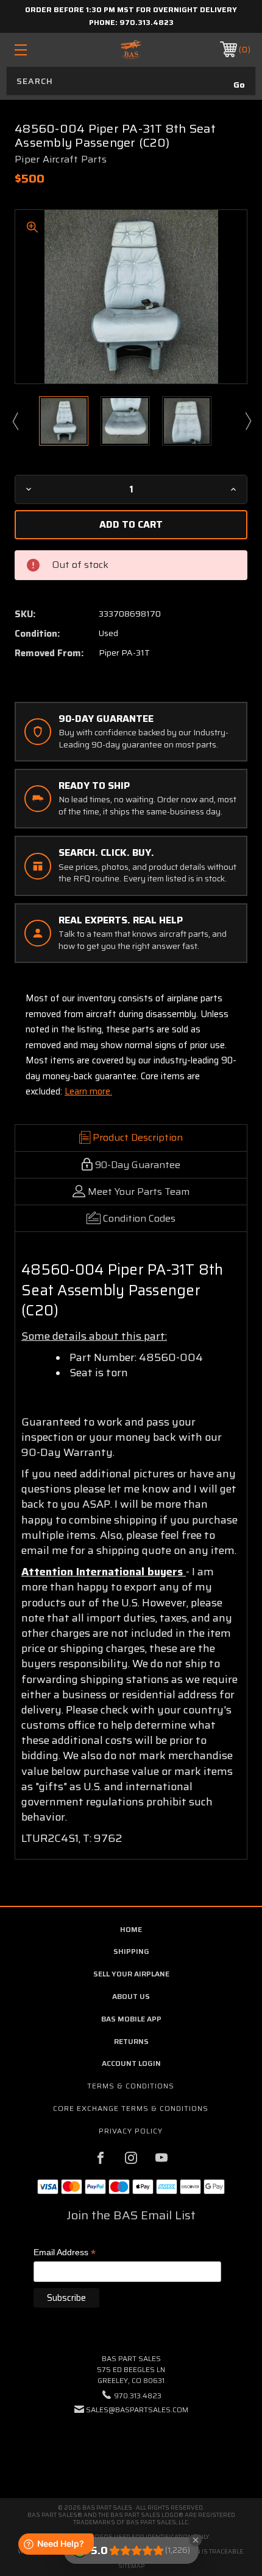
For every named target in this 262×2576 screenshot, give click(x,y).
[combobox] (131, 81)
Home (131, 1929)
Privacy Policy (131, 2131)
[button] (131, 2447)
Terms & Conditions (131, 2086)
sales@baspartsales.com (137, 2410)
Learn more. (88, 1091)
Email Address (65, 2253)
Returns (131, 2041)
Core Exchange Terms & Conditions (131, 2108)
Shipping (131, 1951)
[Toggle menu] (38, 50)
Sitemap (131, 2566)
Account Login (131, 2063)
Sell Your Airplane (131, 1974)
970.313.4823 (147, 22)
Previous (15, 421)
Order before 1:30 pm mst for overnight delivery (131, 9)
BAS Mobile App (131, 2019)
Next (247, 421)
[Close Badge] (196, 2540)
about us (131, 1996)
